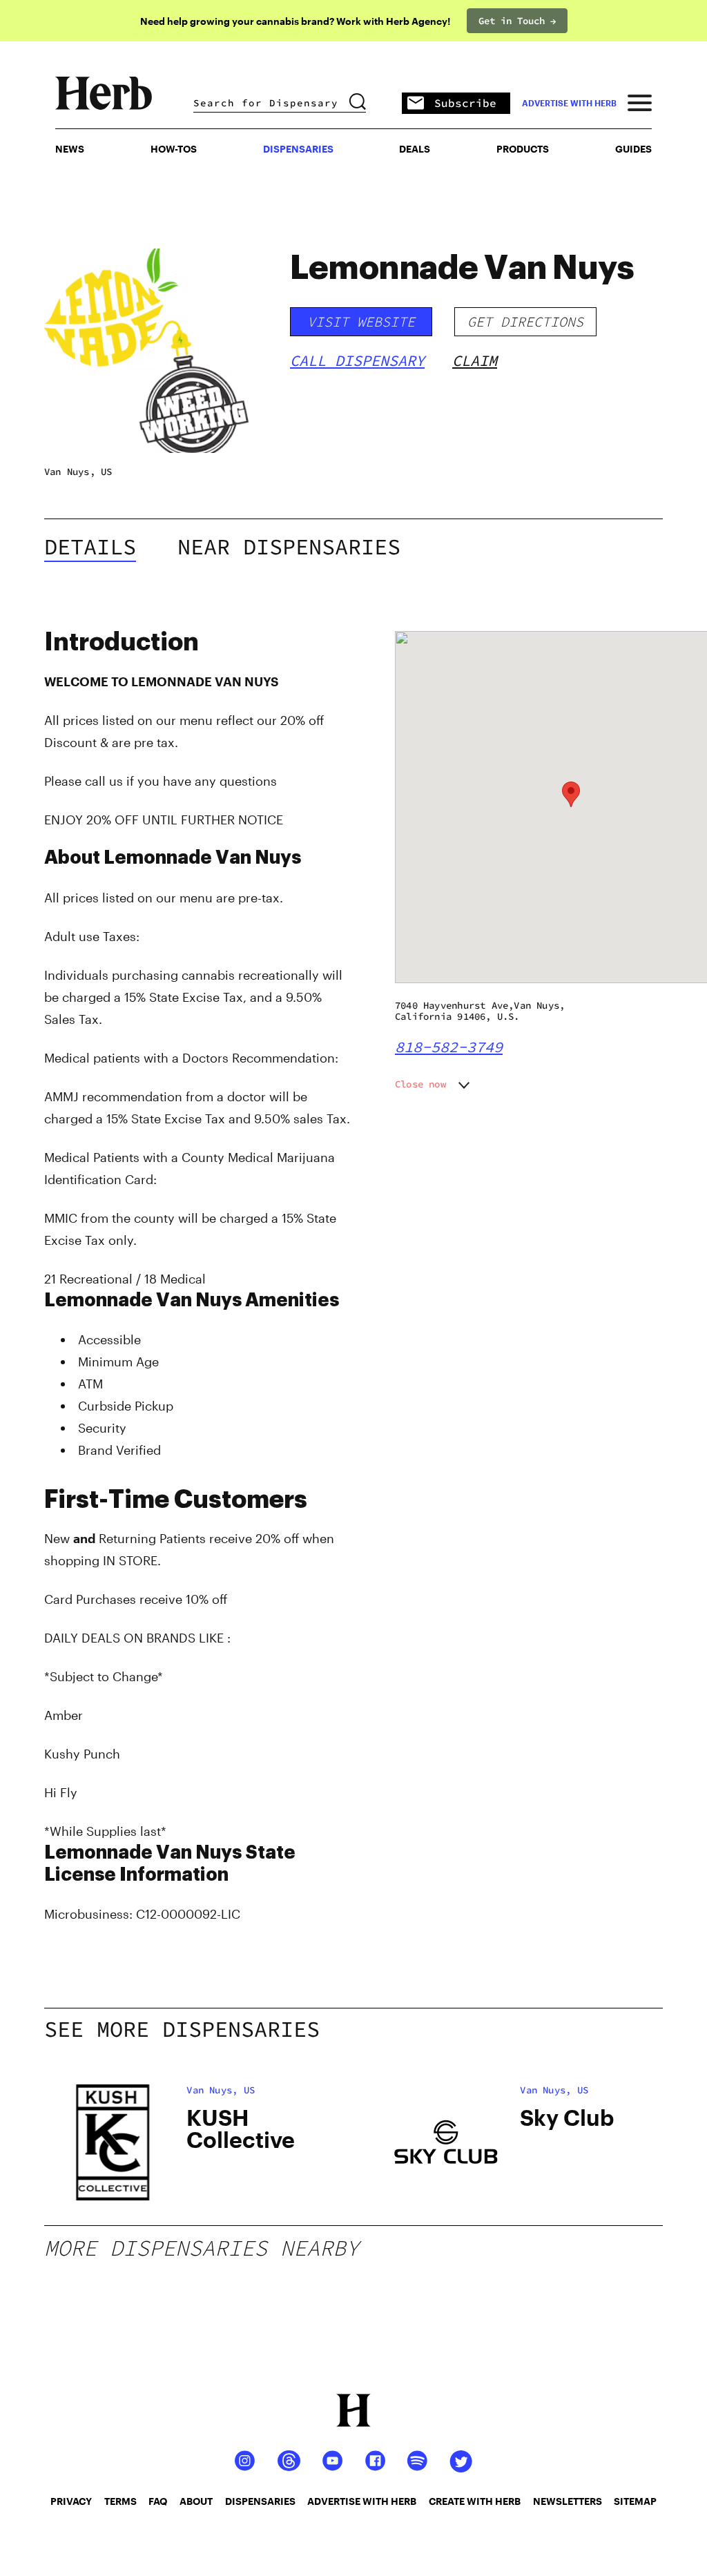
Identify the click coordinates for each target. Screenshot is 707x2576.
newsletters (568, 2501)
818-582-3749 (449, 1047)
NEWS (70, 149)
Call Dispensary (357, 360)
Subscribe (465, 103)
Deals (415, 149)
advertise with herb (569, 103)
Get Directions (525, 321)
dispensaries (260, 2501)
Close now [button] (420, 1084)
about (196, 2501)
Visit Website (361, 321)
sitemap (635, 2501)
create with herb (475, 2501)
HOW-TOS (174, 149)
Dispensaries (298, 149)
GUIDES (633, 149)
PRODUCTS (523, 149)
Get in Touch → (517, 21)
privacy (71, 2501)
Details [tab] (90, 547)
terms (120, 2501)
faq (158, 2501)
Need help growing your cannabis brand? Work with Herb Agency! (295, 21)
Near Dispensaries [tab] (289, 547)
